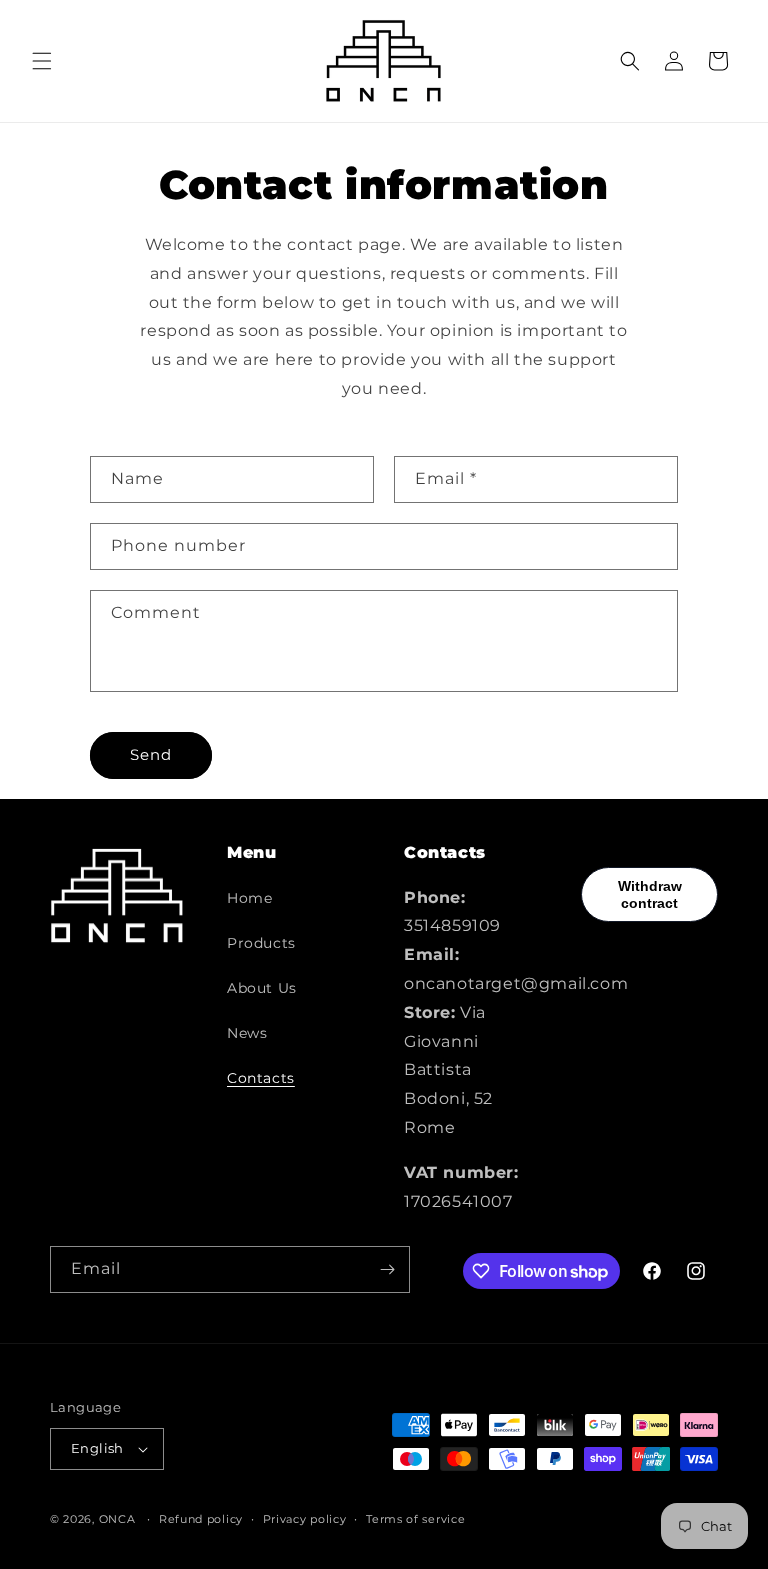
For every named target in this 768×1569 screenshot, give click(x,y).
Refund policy (201, 1519)
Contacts (261, 1078)
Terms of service (415, 1519)
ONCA (117, 1519)
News (247, 1033)
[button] (42, 61)
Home (249, 898)
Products (261, 943)
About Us (262, 988)
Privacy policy (305, 1519)
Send (151, 754)
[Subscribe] (387, 1269)
